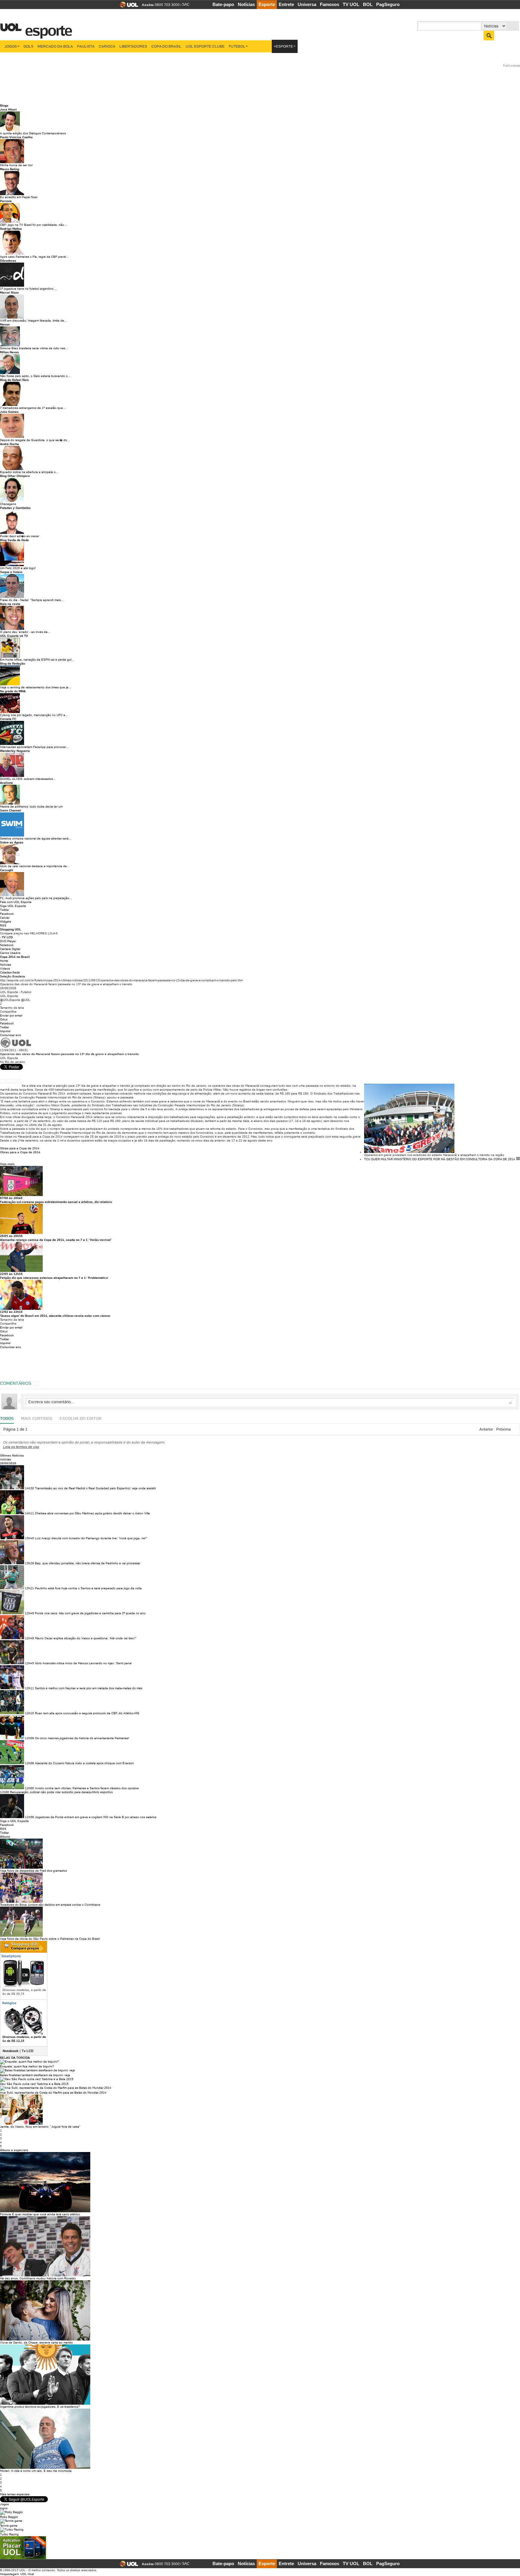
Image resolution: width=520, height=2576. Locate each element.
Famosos (330, 4)
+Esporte (283, 46)
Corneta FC (8, 719)
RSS (3, 925)
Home (4, 961)
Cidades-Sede (10, 972)
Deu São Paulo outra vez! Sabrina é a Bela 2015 (34, 2084)
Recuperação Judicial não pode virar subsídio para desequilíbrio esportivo (61, 1792)
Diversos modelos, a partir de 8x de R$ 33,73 (24, 1992)
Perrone (6, 201)
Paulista (86, 46)
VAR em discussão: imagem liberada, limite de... (33, 321)
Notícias (246, 4)
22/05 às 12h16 (11, 1274)
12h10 (29, 1713)
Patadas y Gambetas (15, 508)
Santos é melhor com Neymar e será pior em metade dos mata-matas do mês (89, 1688)
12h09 (29, 1738)
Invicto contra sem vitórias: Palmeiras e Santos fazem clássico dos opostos (87, 1788)
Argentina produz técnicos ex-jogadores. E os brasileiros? (40, 2407)
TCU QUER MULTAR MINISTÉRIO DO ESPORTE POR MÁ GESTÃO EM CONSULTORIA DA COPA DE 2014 (440, 1159)
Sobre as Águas (12, 842)
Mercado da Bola (55, 46)
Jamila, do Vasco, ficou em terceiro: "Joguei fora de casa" (40, 2127)
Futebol (237, 46)
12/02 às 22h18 (11, 1312)
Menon (5, 324)
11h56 (29, 1817)
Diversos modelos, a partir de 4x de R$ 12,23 (24, 2039)
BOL (368, 4)
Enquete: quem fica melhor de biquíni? (27, 2066)
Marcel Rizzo (9, 293)
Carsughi (7, 870)
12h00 (29, 1788)
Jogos (11, 46)
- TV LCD (6, 937)
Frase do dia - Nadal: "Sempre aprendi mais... (32, 600)
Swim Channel (11, 810)
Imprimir (5, 1031)
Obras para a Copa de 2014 (20, 1148)
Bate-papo (223, 4)
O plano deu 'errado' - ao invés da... (25, 632)
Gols (28, 46)
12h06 (29, 1763)
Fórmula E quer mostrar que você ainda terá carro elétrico (40, 2214)
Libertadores (133, 46)
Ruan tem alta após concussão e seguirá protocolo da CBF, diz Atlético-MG (87, 1713)
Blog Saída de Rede (14, 540)
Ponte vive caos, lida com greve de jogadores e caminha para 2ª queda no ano (90, 1613)
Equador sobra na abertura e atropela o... (29, 472)
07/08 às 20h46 (11, 1198)
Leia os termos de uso (21, 1447)
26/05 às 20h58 (11, 1236)
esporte (45, 27)
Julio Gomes (9, 412)
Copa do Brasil (166, 46)
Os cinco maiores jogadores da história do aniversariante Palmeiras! (82, 1738)
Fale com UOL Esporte (16, 902)
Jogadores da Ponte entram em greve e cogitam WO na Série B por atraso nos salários (96, 1817)
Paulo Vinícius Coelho (16, 137)
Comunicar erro (11, 1035)
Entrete (286, 4)
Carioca (107, 46)
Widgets (6, 922)
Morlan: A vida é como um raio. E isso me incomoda (36, 2471)
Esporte (267, 4)
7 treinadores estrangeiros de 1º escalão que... (33, 408)
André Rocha (9, 444)
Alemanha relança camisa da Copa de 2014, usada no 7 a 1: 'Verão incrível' (56, 1240)
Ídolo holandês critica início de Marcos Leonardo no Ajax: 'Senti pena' (84, 1663)
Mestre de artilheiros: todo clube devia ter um (31, 807)
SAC (186, 5)
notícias (5, 1459)
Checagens (8, 504)
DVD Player (8, 941)
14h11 (29, 1513)
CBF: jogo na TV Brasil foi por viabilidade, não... (33, 225)
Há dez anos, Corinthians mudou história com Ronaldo (38, 2278)
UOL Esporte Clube (205, 46)
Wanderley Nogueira (15, 751)
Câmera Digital (10, 949)
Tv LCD (28, 2051)
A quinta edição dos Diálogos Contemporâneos (33, 133)
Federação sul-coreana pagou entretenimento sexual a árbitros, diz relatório (56, 1202)
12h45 (29, 1663)
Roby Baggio (9, 2517)
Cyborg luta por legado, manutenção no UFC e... (34, 715)
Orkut (4, 1019)
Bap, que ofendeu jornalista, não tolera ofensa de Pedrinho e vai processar (88, 1563)
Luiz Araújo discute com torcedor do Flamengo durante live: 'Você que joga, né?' (91, 1538)
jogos (4, 2508)
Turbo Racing (9, 2534)
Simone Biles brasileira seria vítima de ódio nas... (34, 348)
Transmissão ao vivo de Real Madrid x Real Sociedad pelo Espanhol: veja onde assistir (95, 1488)
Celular (5, 918)
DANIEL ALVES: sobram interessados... (28, 779)
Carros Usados (10, 953)
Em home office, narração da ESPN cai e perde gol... (37, 660)
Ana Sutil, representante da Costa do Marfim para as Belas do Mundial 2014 (53, 2093)
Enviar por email (11, 1015)
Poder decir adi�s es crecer (20, 536)
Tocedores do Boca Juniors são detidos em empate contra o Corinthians (50, 1905)
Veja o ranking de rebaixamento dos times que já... (36, 687)
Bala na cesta (10, 604)
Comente (13, 1081)
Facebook (7, 914)
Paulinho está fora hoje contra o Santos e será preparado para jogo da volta (88, 1588)
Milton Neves (9, 352)
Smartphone (11, 1956)
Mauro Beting (10, 169)
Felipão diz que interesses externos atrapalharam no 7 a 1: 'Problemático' (54, 1278)
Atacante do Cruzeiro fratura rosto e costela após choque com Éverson (84, 1763)
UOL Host (27, 2574)
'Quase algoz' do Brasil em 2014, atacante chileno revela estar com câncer (55, 1316)
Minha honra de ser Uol (16, 165)
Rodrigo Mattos (11, 229)
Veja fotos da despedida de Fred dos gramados (33, 1871)
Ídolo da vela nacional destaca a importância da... (35, 866)
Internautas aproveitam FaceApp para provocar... (34, 747)
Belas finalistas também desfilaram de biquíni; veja (35, 2075)
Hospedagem (9, 2574)
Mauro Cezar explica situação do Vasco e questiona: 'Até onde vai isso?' (86, 1638)
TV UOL (351, 4)
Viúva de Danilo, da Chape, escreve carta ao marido (36, 2342)
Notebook (7, 945)
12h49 (29, 1613)
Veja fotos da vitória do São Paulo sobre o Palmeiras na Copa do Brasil (50, 1939)
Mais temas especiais (15, 2494)
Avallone (6, 783)
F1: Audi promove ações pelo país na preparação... (36, 898)
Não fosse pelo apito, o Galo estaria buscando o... (35, 376)
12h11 (29, 1688)
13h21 (29, 1588)
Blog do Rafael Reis (14, 380)
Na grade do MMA (13, 691)
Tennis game (9, 2526)
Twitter (5, 910)
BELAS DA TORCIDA (15, 2058)
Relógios (9, 2003)
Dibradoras (8, 261)
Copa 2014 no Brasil (15, 957)
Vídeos (5, 969)
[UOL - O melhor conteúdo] (127, 6)
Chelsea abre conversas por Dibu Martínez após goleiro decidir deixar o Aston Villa (92, 1513)
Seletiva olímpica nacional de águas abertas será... (36, 838)
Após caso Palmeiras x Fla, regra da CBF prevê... (34, 257)
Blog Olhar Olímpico (15, 476)
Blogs (4, 106)
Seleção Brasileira (12, 976)
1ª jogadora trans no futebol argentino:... (28, 289)
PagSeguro (388, 4)
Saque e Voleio (11, 572)
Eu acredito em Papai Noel (19, 197)
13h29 (29, 1563)
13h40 (29, 1538)
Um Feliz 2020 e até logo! (18, 568)
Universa (307, 4)
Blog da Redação (12, 663)
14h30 (29, 1488)
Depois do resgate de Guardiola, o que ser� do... (35, 440)
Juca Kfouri (8, 109)
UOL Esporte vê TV (14, 636)
